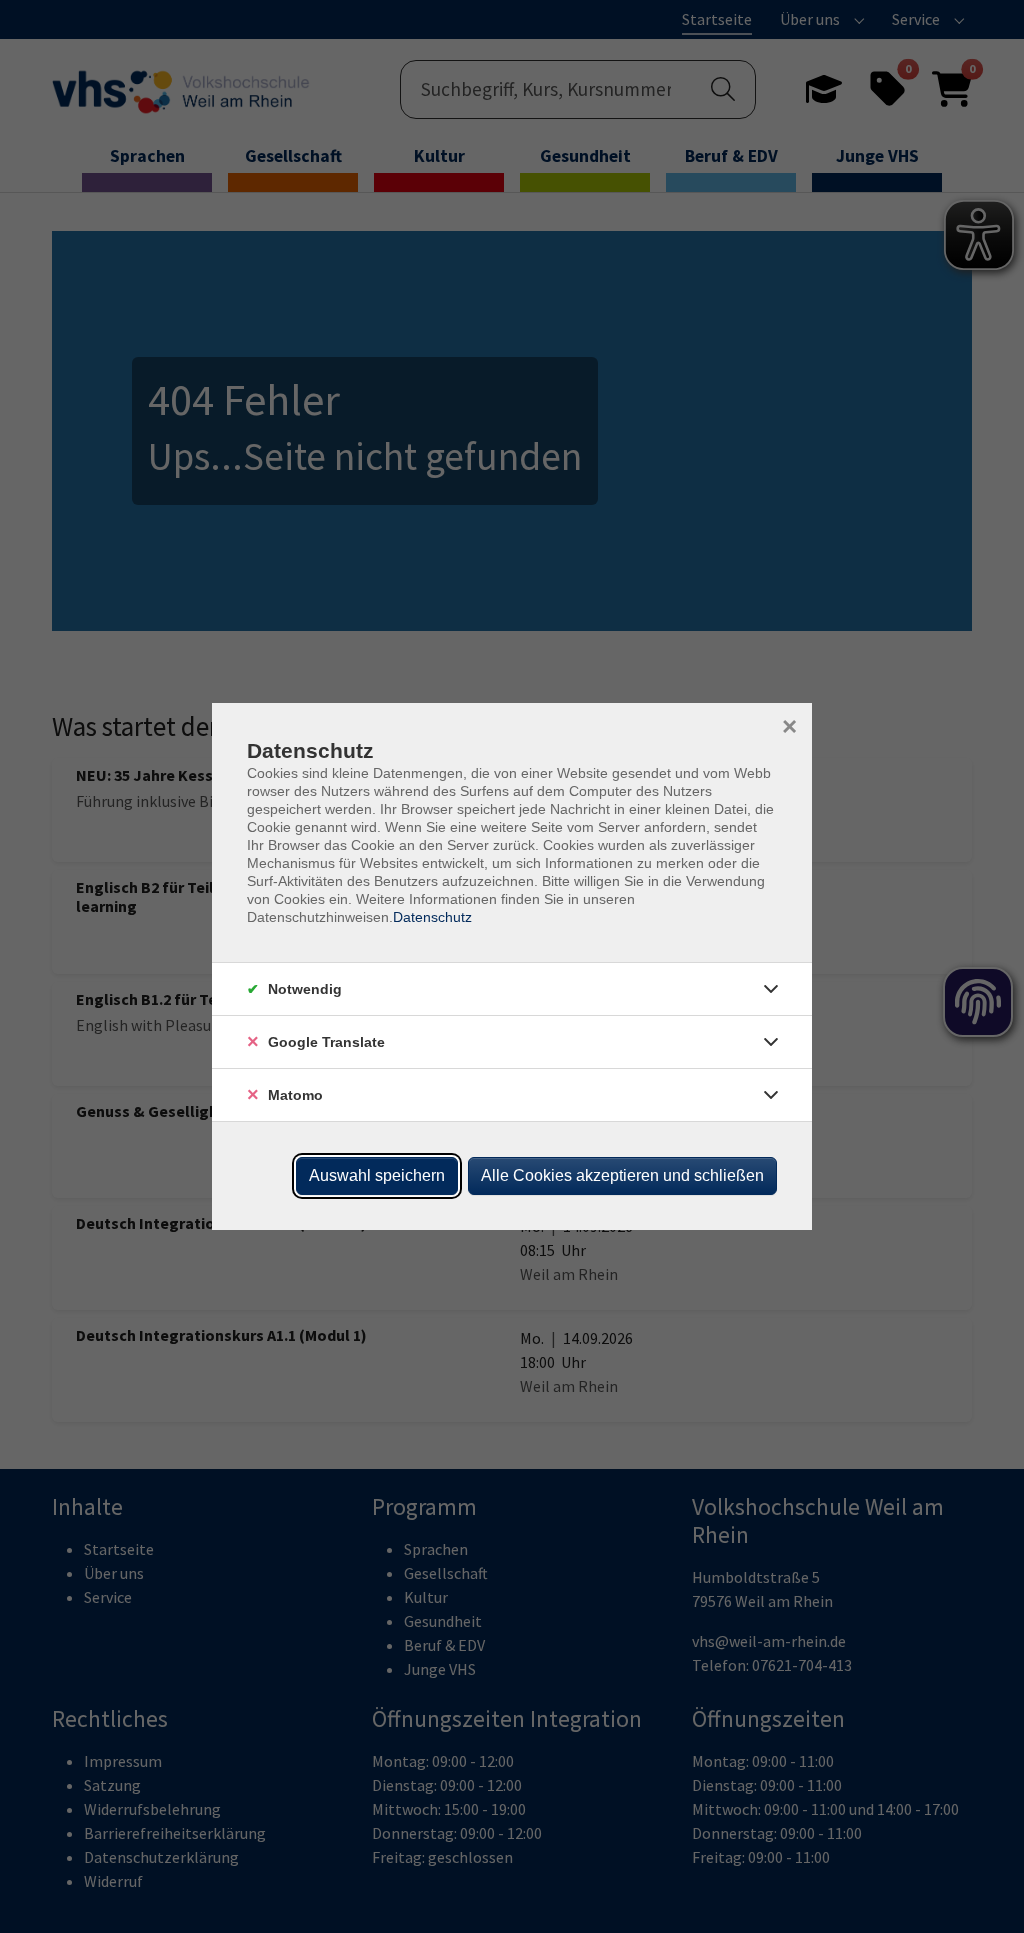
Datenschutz (432, 917)
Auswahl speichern (377, 1175)
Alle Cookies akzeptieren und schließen (622, 1175)
